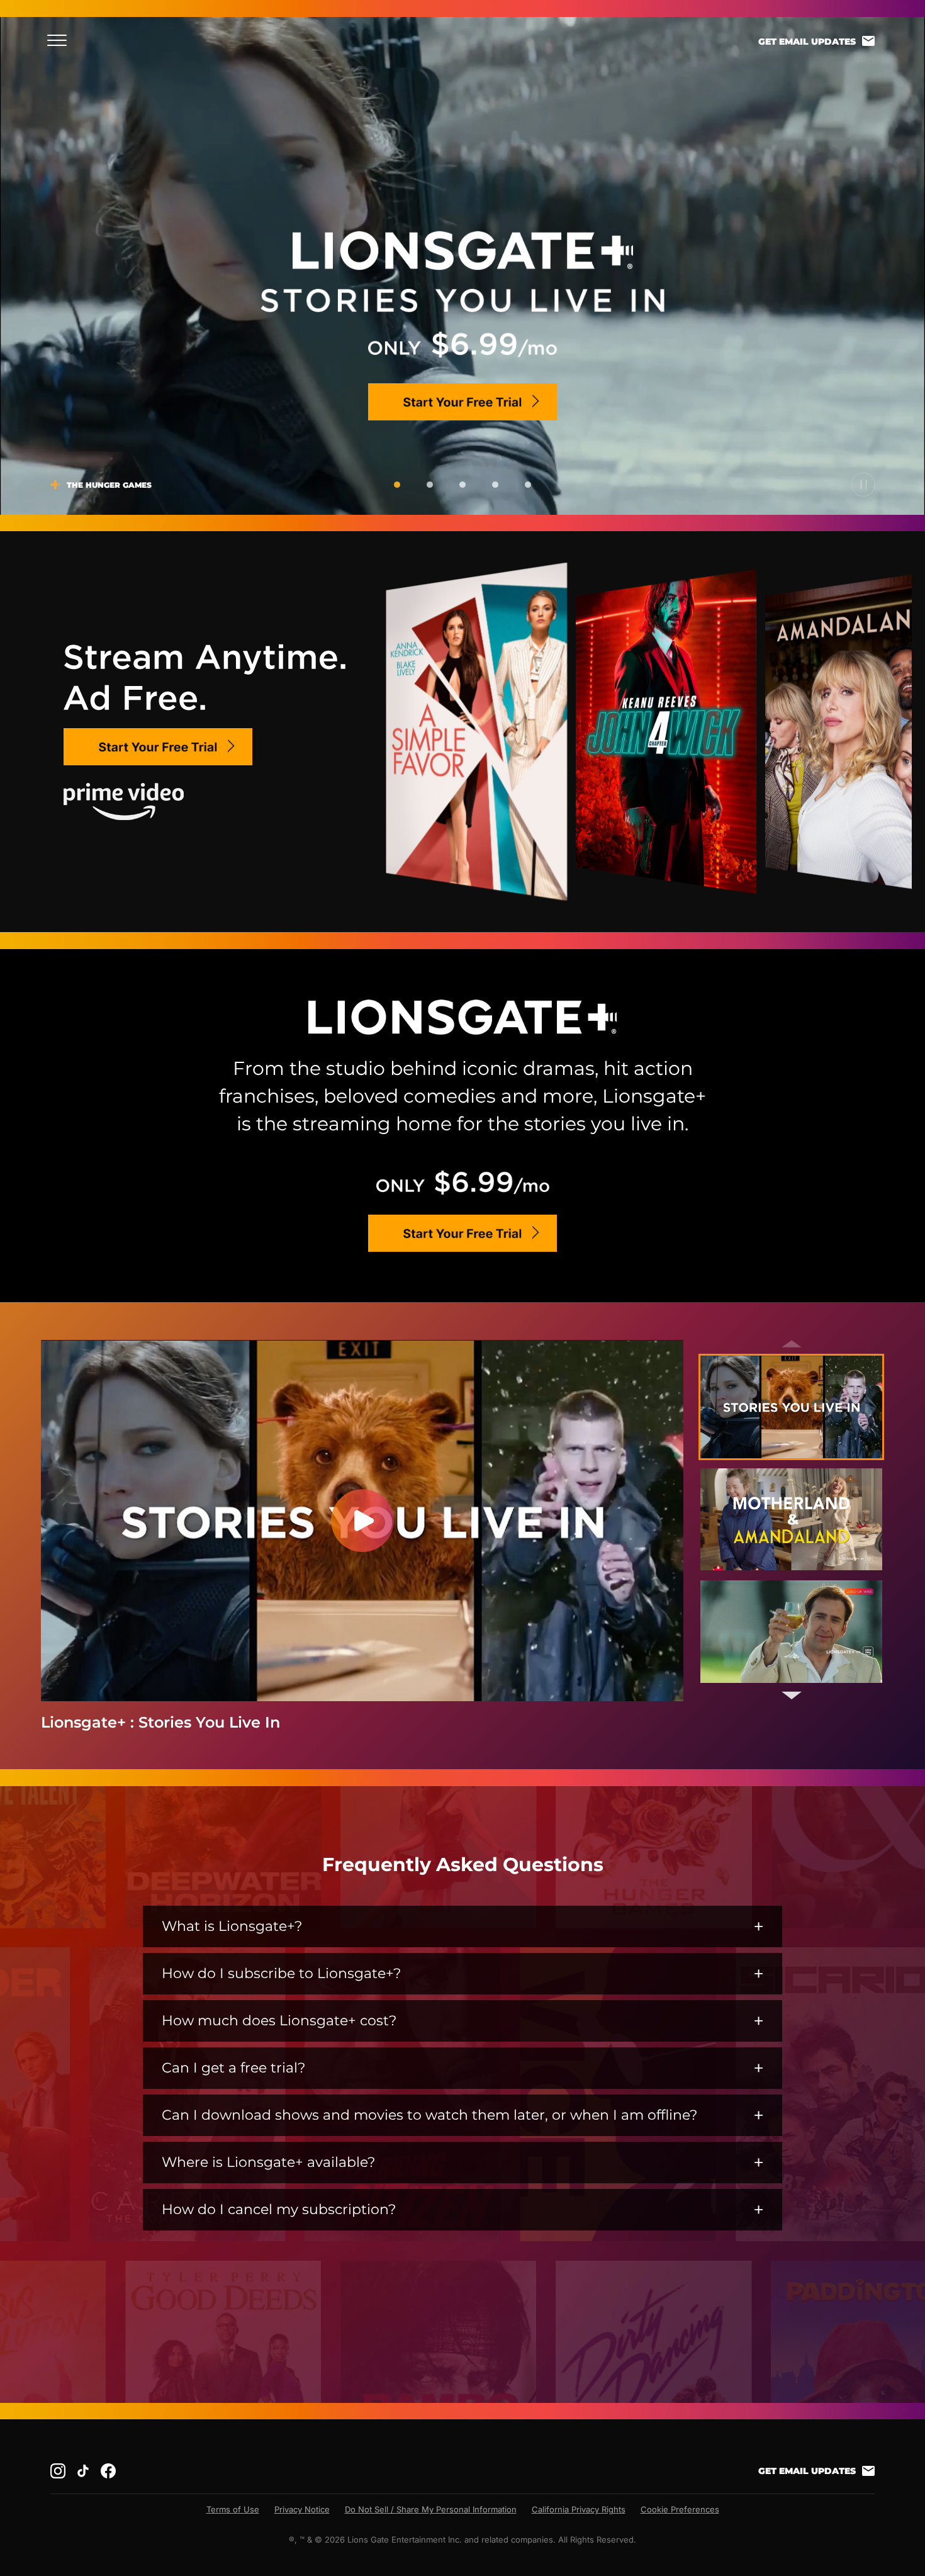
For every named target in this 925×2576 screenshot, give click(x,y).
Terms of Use (233, 2509)
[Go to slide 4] (495, 485)
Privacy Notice (302, 2509)
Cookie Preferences (680, 2509)
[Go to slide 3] (462, 485)
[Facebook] (108, 2471)
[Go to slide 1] (397, 485)
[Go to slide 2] (430, 485)
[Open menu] (61, 40)
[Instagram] (58, 2471)
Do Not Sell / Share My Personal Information (431, 2509)
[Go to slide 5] (528, 485)
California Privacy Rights (579, 2509)
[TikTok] (83, 2471)
